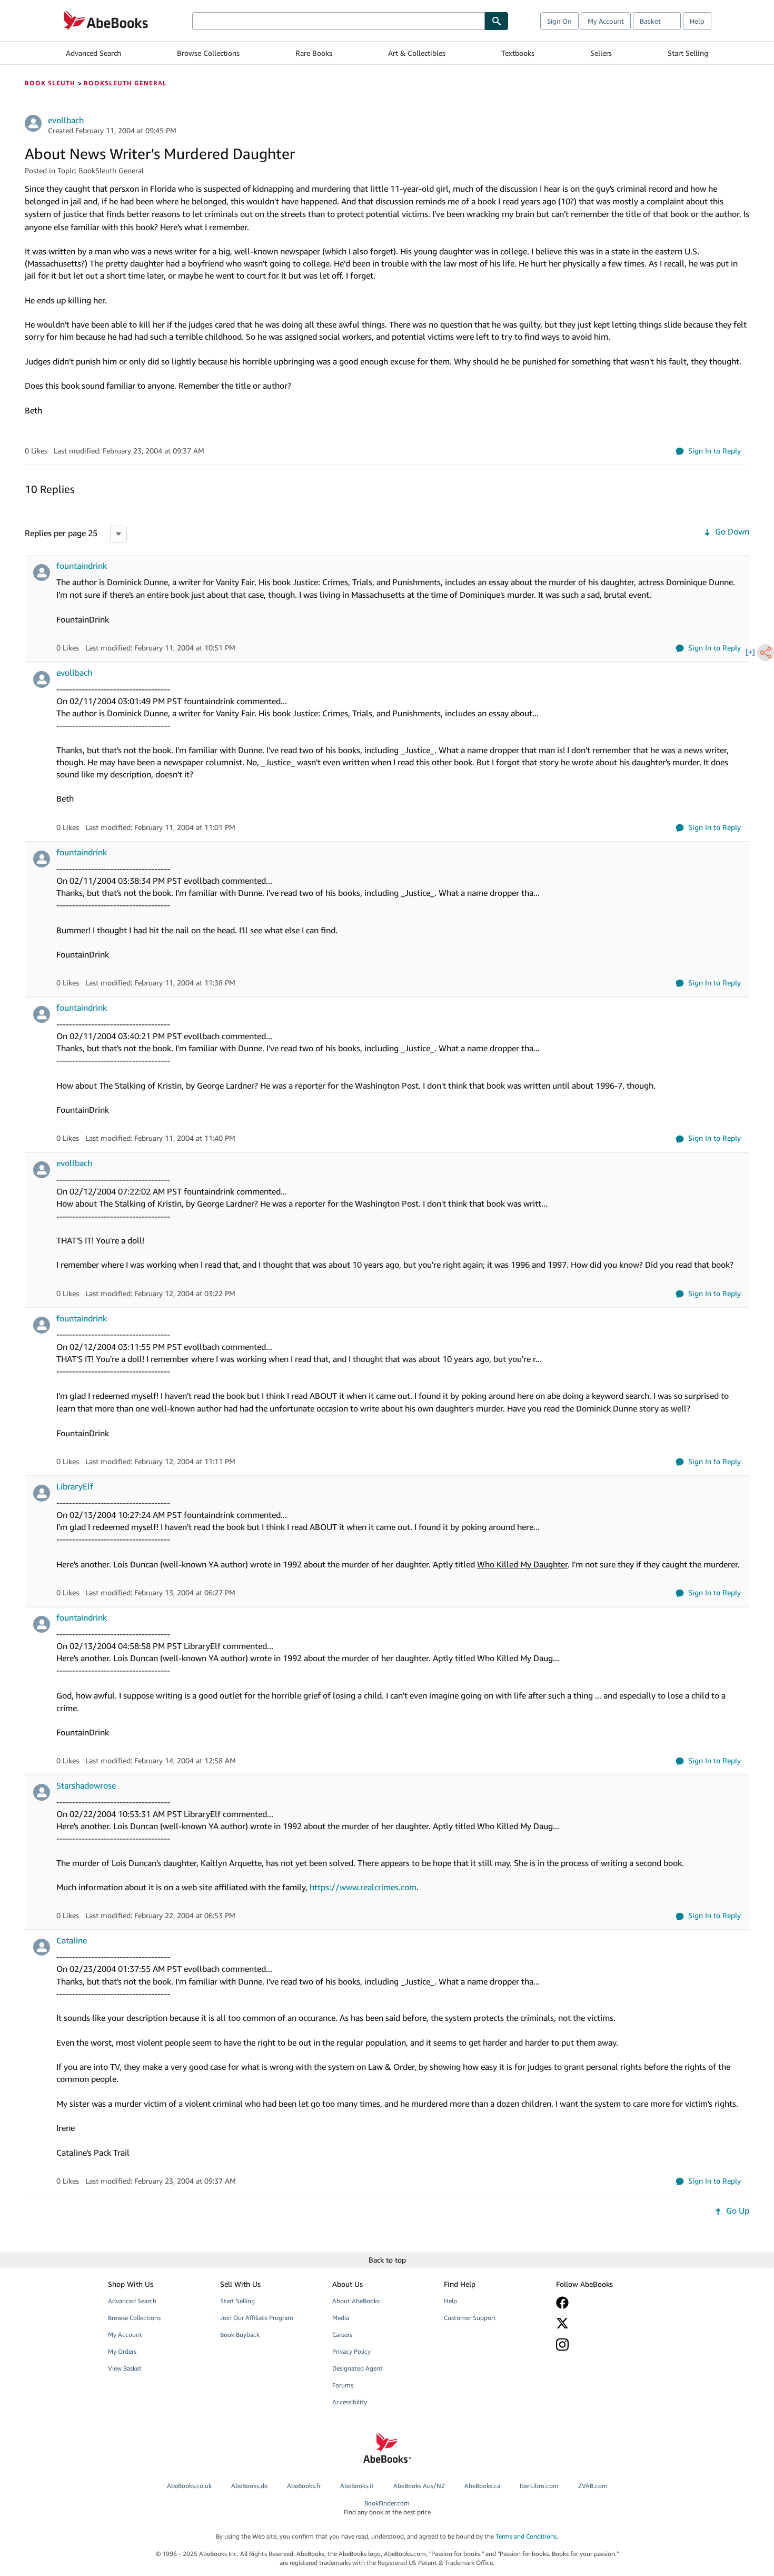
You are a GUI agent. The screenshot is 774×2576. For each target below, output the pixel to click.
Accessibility (350, 2402)
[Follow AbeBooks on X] (604, 2323)
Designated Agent (358, 2368)
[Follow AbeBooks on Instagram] (604, 2345)
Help (697, 21)
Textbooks (518, 53)
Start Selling (688, 53)
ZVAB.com (593, 2486)
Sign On (559, 21)
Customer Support (470, 2318)
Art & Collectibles (417, 53)
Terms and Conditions (526, 2536)
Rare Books (314, 53)
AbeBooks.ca (482, 2486)
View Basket (125, 2368)
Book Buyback (240, 2335)
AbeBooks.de (249, 2486)
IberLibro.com (539, 2486)
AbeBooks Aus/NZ (419, 2486)
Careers (342, 2335)
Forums (343, 2385)
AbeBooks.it (357, 2486)
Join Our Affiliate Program (257, 2318)
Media (341, 2318)
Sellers (601, 53)
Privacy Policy (351, 2351)
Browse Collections (208, 53)
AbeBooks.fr (304, 2486)
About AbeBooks (356, 2301)
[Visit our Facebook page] (604, 2303)
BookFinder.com (387, 2508)
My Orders (122, 2351)
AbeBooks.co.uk (189, 2486)
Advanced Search (93, 53)
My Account (606, 21)
